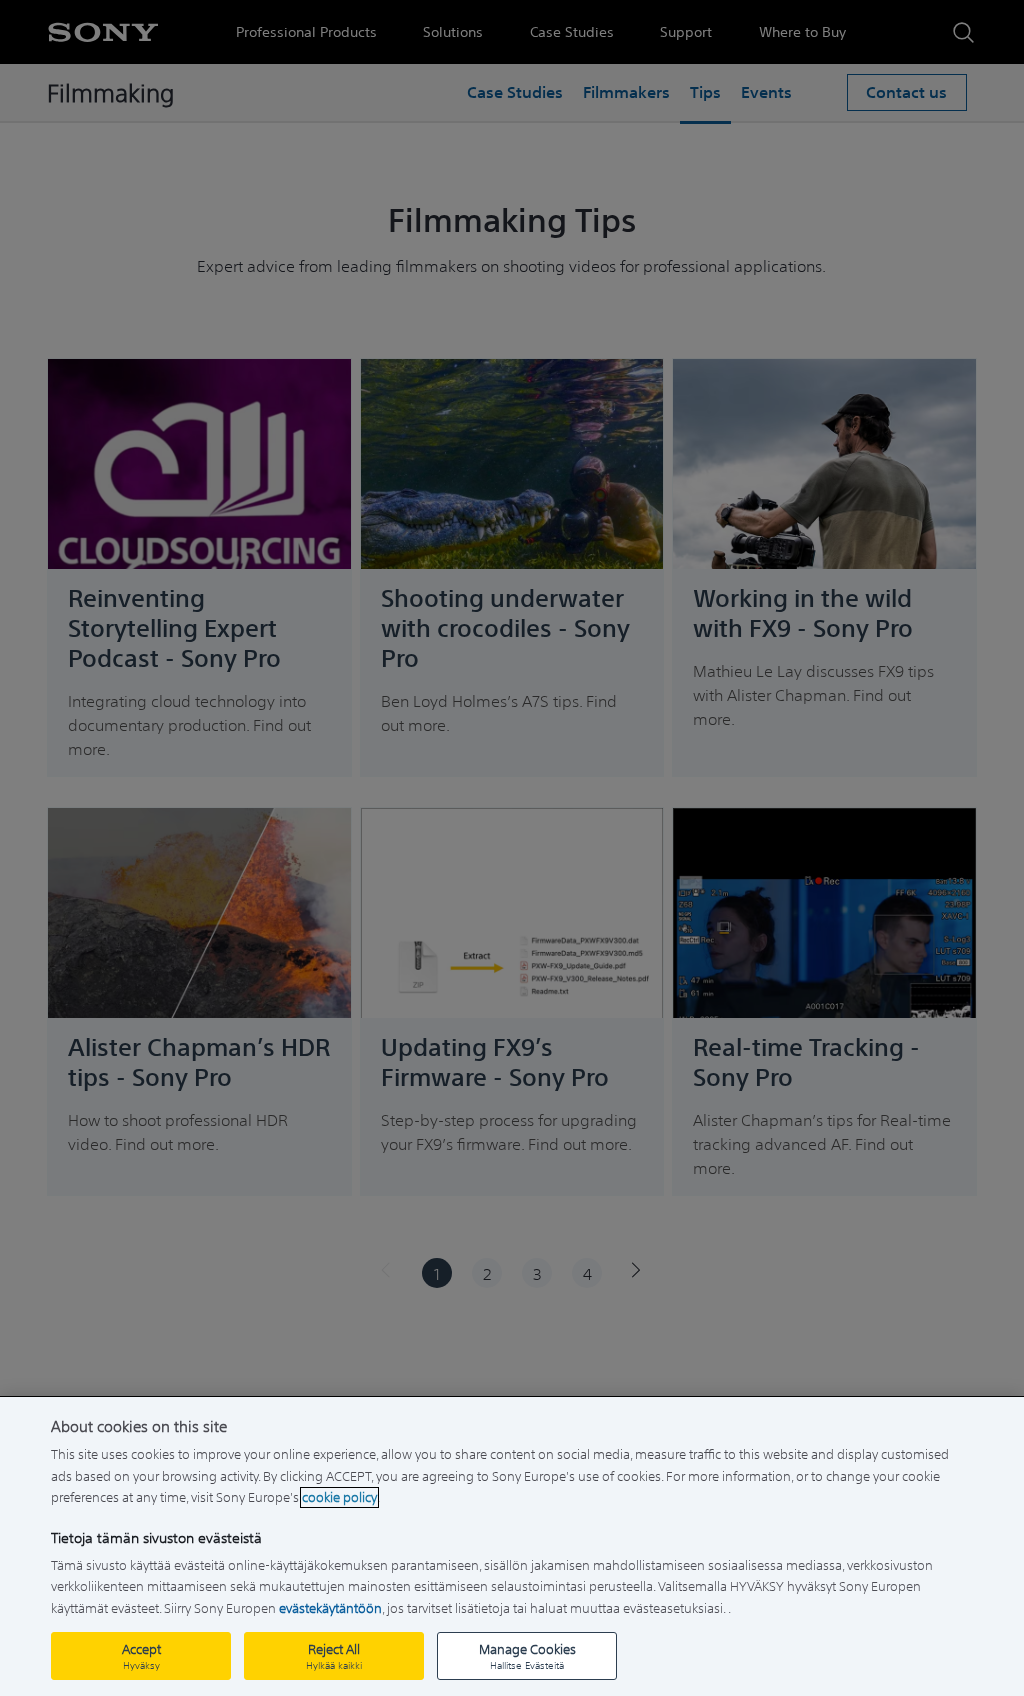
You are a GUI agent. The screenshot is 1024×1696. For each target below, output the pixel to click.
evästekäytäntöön (330, 1608)
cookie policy (339, 1497)
